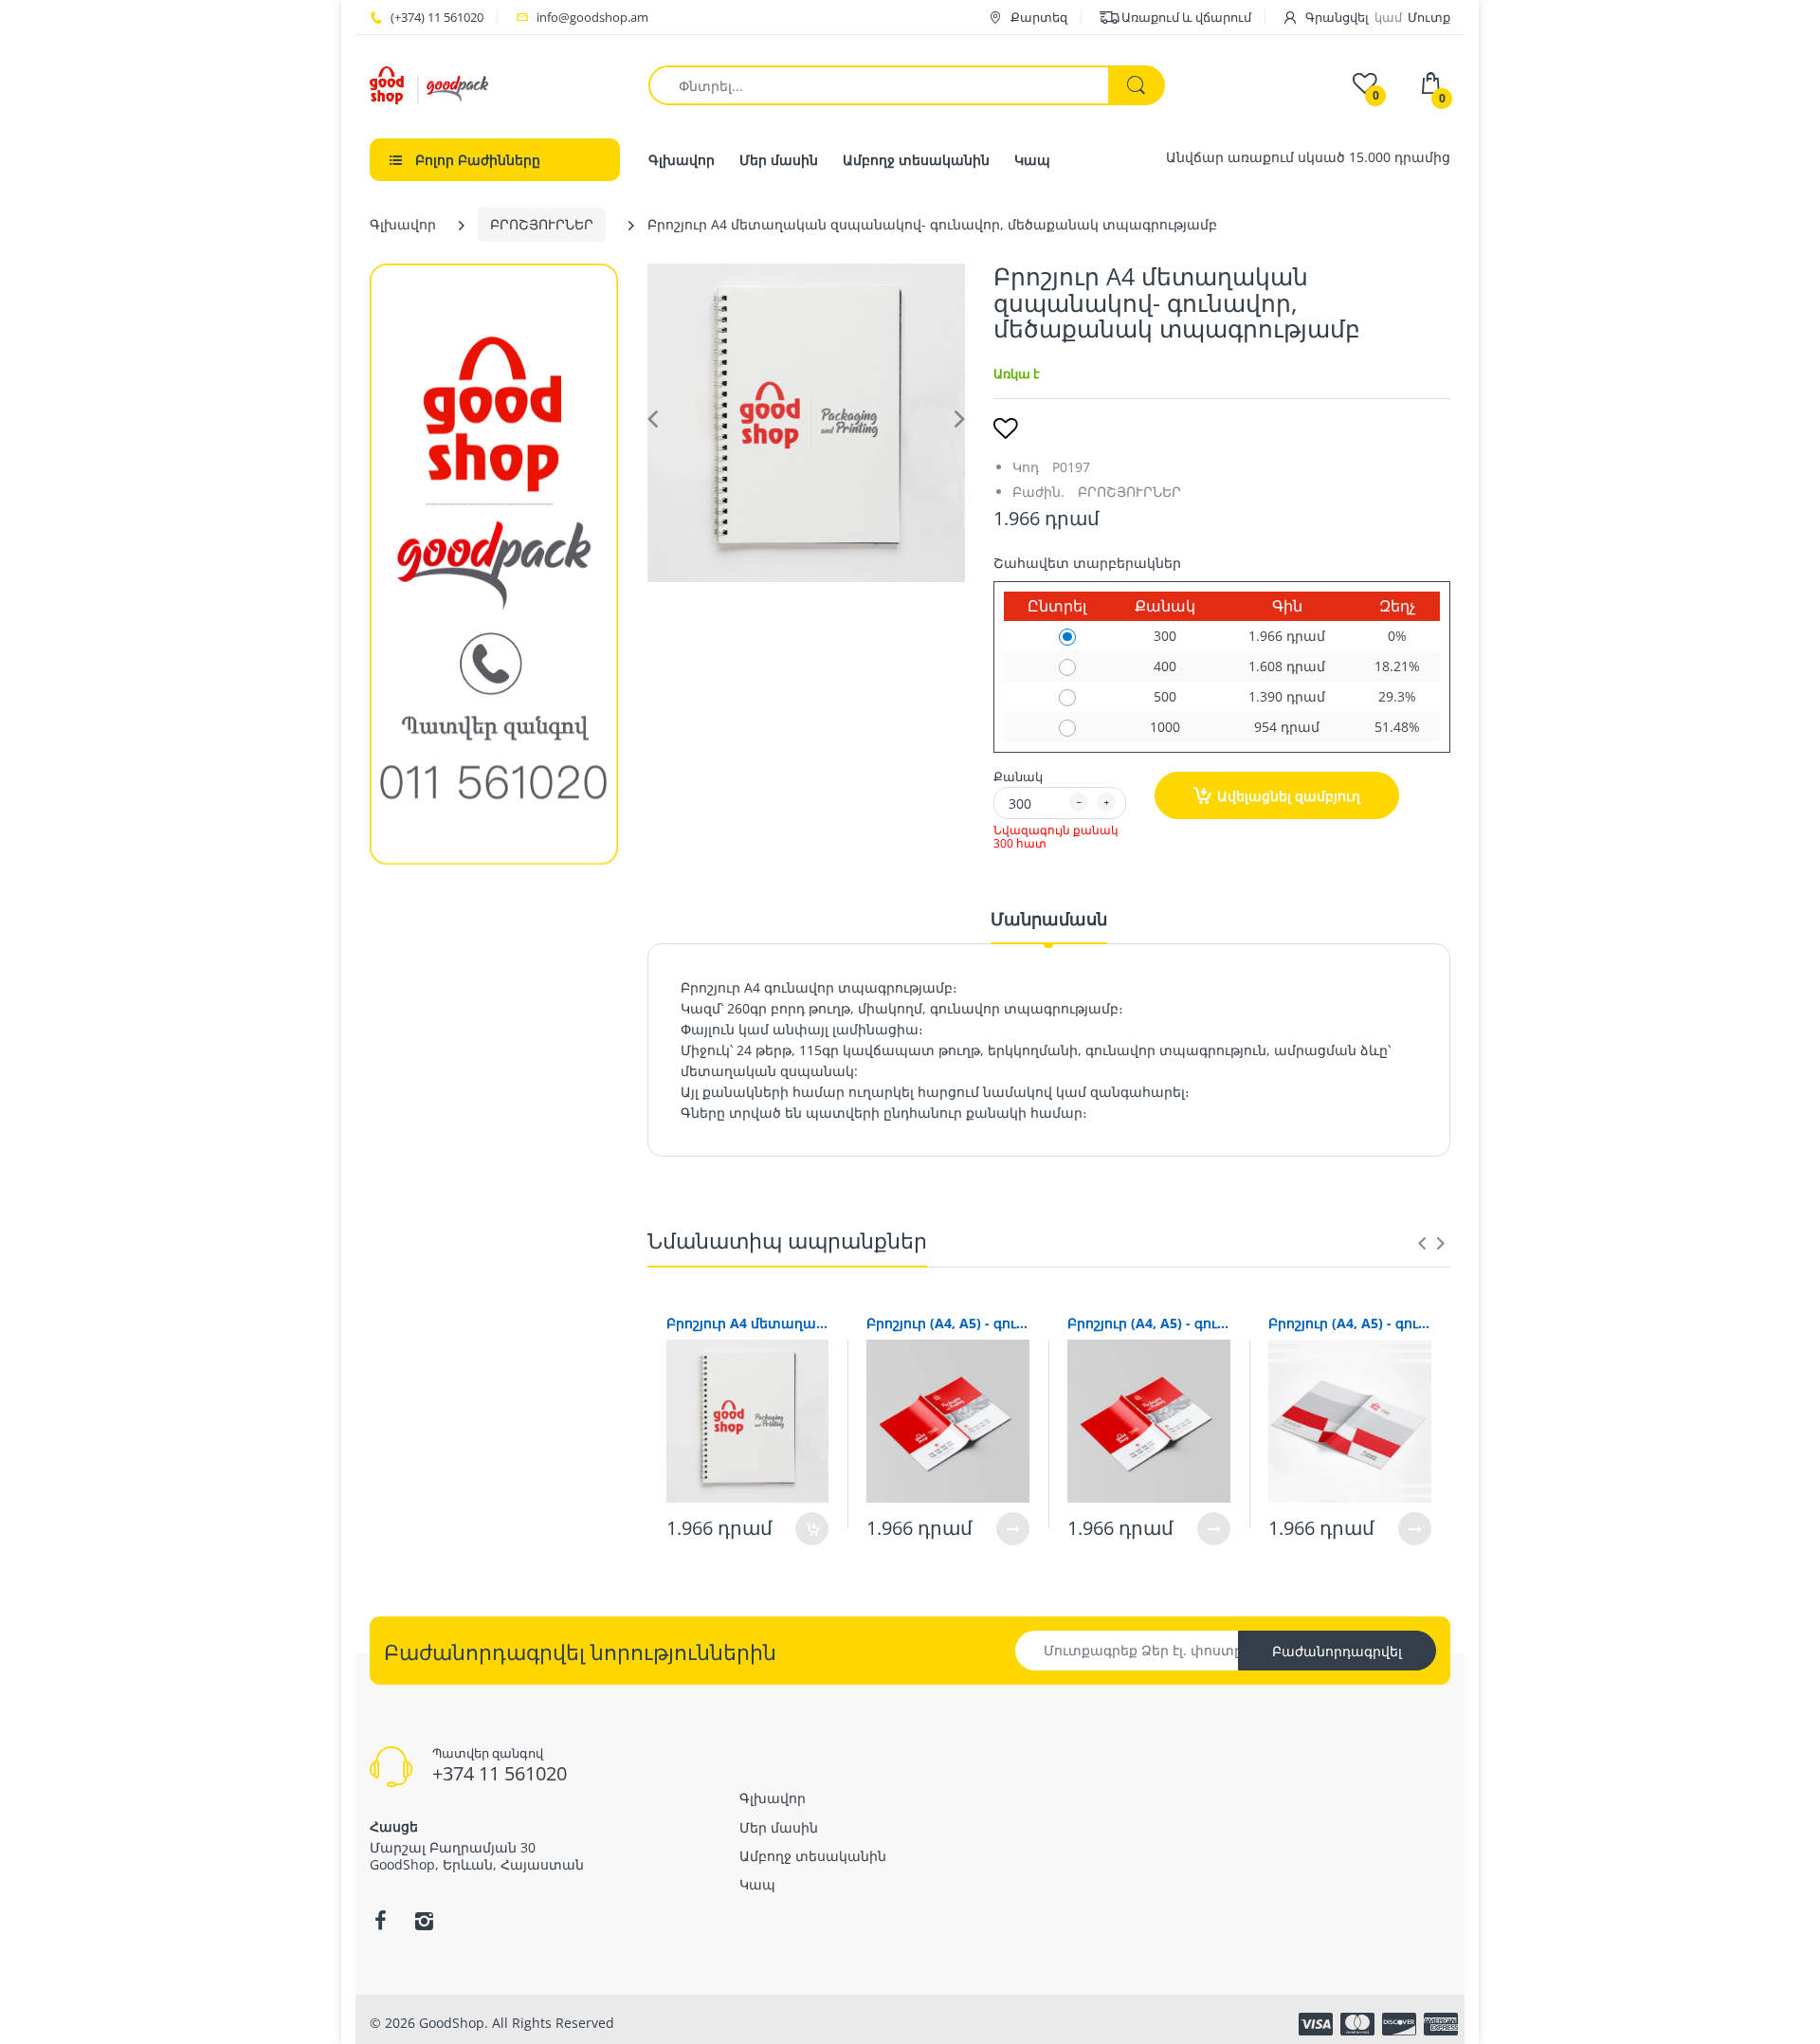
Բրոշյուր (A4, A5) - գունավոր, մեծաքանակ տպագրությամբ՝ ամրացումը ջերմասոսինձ (948, 1323)
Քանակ (1018, 776)
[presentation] (1422, 1243)
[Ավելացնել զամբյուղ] (812, 1529)
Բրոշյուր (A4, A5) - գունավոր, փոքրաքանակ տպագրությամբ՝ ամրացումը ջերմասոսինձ (1149, 1323)
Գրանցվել (1337, 17)
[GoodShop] (429, 84)
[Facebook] (380, 1921)
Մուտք (1429, 17)
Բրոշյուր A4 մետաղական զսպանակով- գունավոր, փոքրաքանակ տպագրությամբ (748, 1323)
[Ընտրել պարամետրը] (1013, 1529)
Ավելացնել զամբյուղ (1289, 796)
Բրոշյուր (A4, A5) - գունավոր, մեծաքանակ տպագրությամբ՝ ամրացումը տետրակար (1350, 1323)
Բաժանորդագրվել (1337, 1651)
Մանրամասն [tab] (1049, 919)
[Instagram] (424, 1921)
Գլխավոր (403, 224)
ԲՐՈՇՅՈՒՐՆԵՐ (542, 224)
